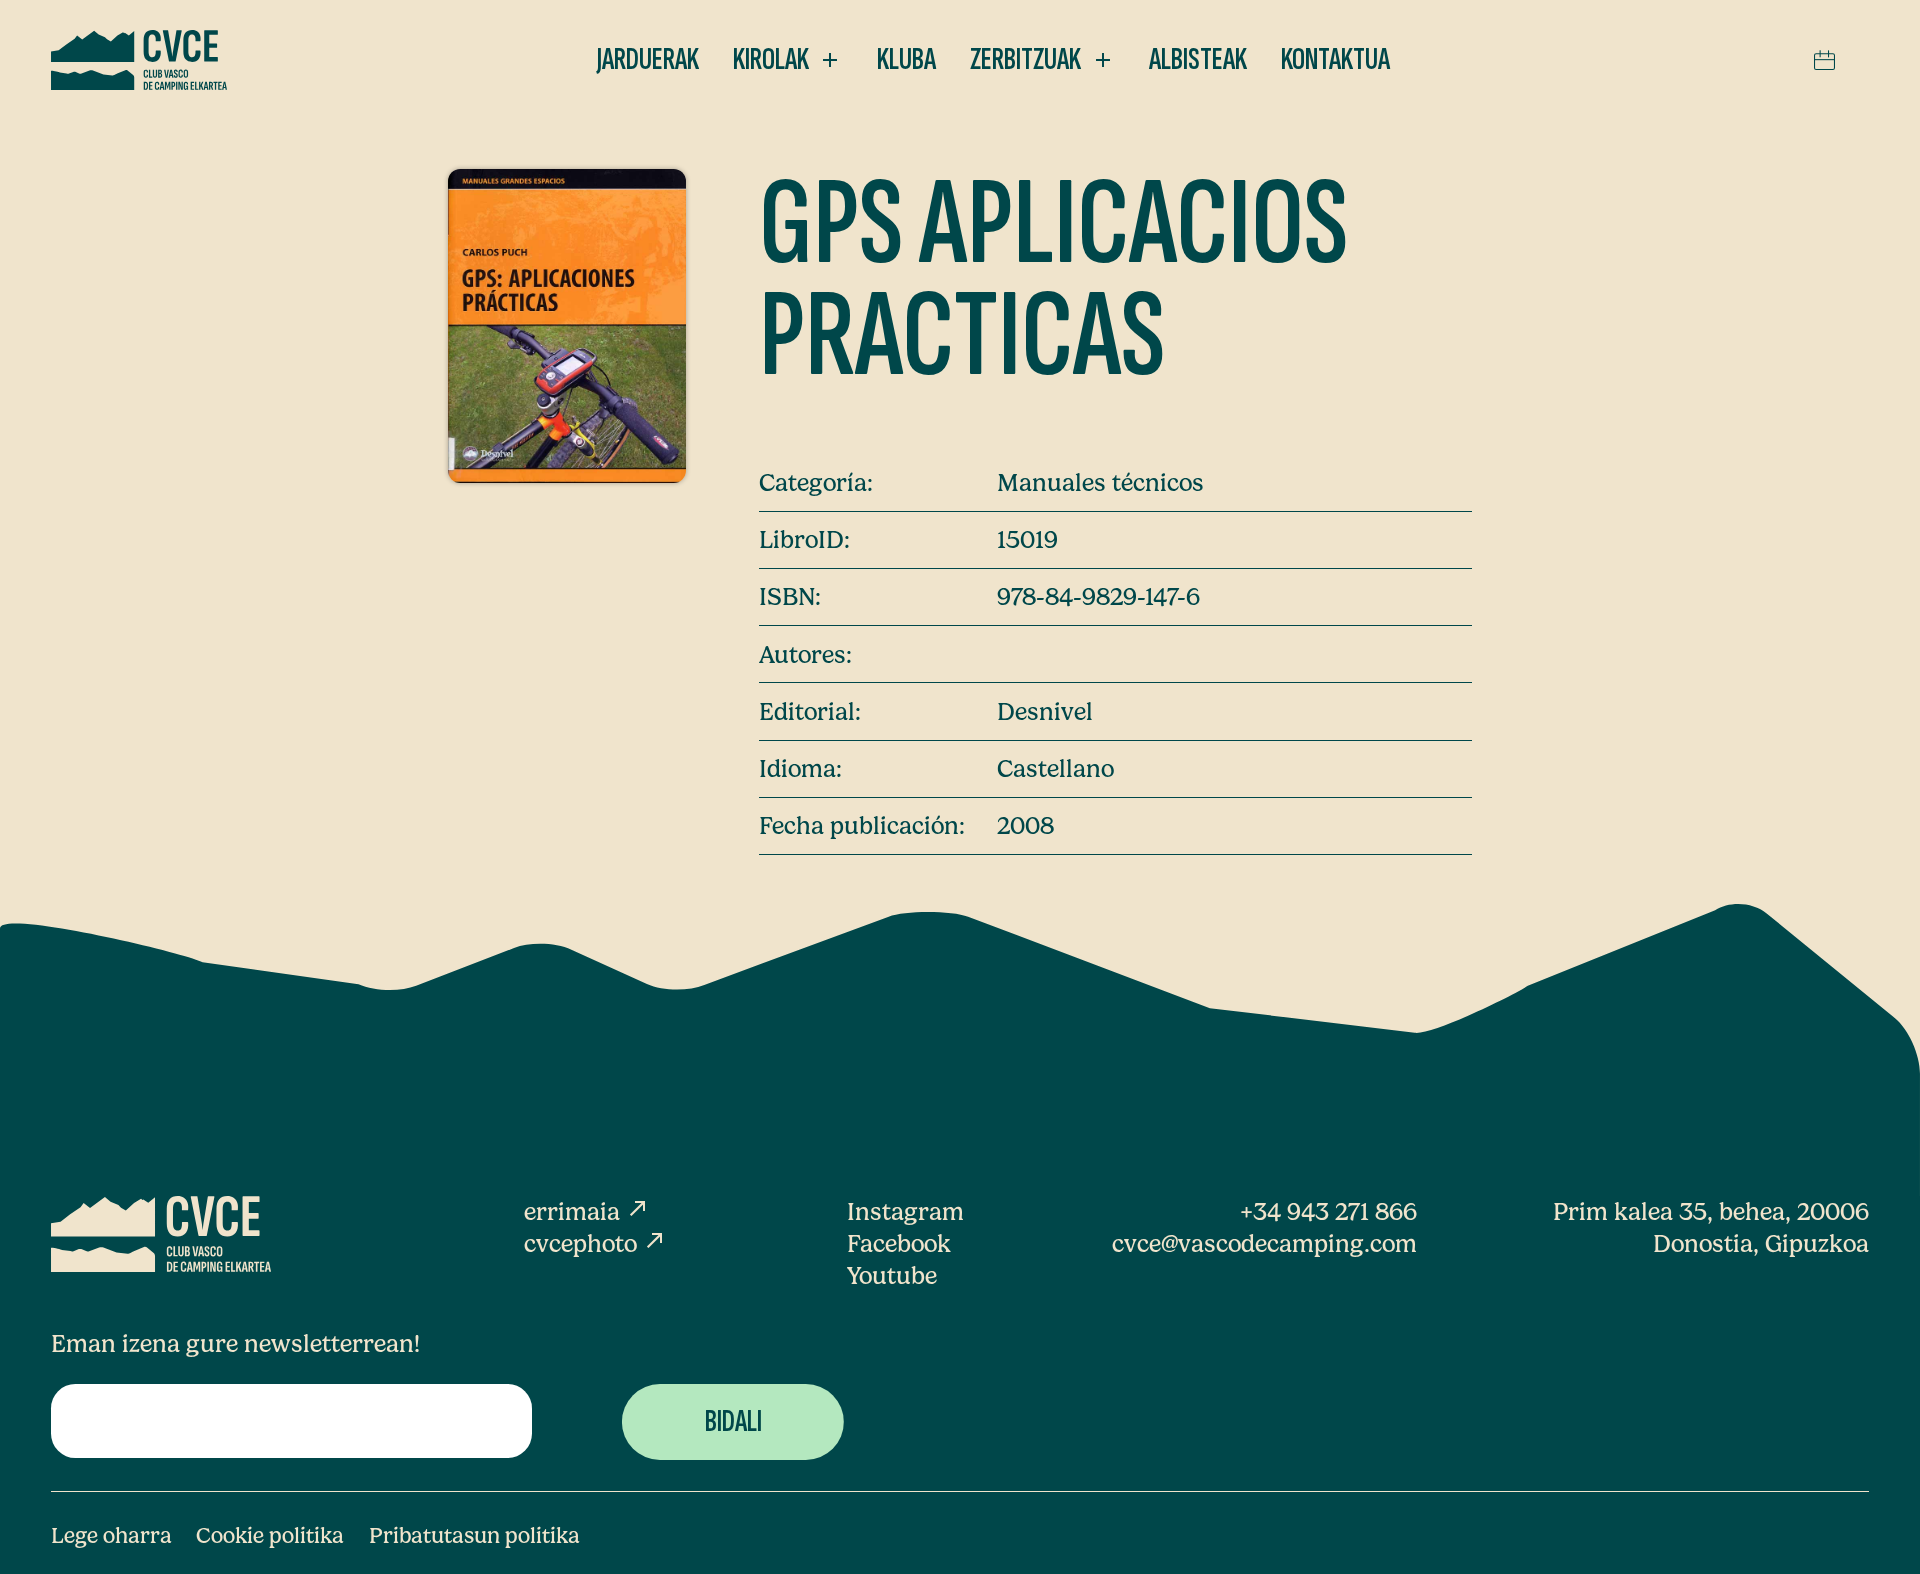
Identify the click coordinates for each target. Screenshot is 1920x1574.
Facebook (899, 1243)
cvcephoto (595, 1243)
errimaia (587, 1211)
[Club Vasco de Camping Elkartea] (139, 60)
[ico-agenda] (1824, 60)
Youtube (892, 1275)
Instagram (905, 1211)
